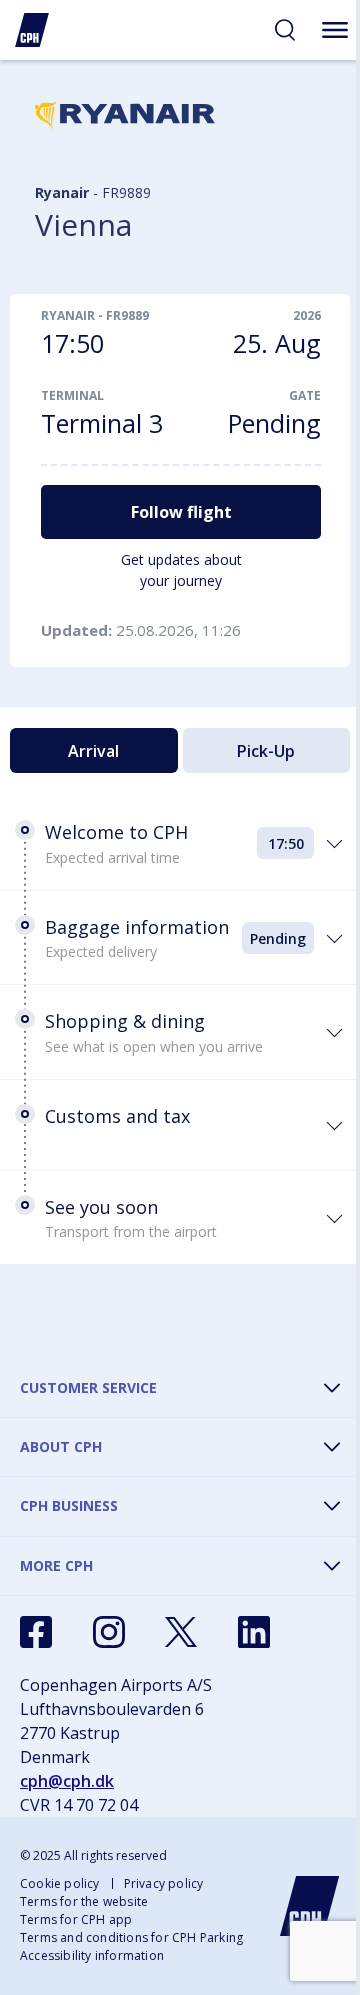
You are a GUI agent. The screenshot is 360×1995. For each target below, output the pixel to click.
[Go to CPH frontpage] (310, 1906)
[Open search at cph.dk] (285, 30)
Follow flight (181, 512)
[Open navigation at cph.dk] (335, 30)
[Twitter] (181, 1632)
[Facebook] (36, 1632)
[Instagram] (109, 1632)
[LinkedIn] (254, 1632)
